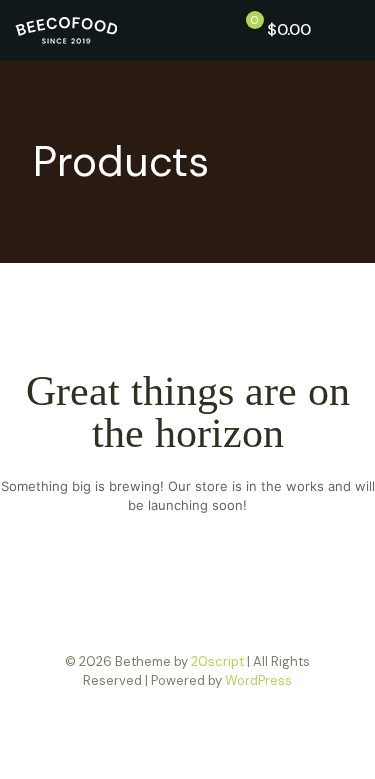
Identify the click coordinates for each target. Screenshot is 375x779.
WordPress (258, 680)
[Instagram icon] (208, 709)
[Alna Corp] (66, 30)
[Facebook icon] (166, 709)
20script (217, 661)
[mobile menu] (348, 30)
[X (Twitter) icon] (187, 709)
